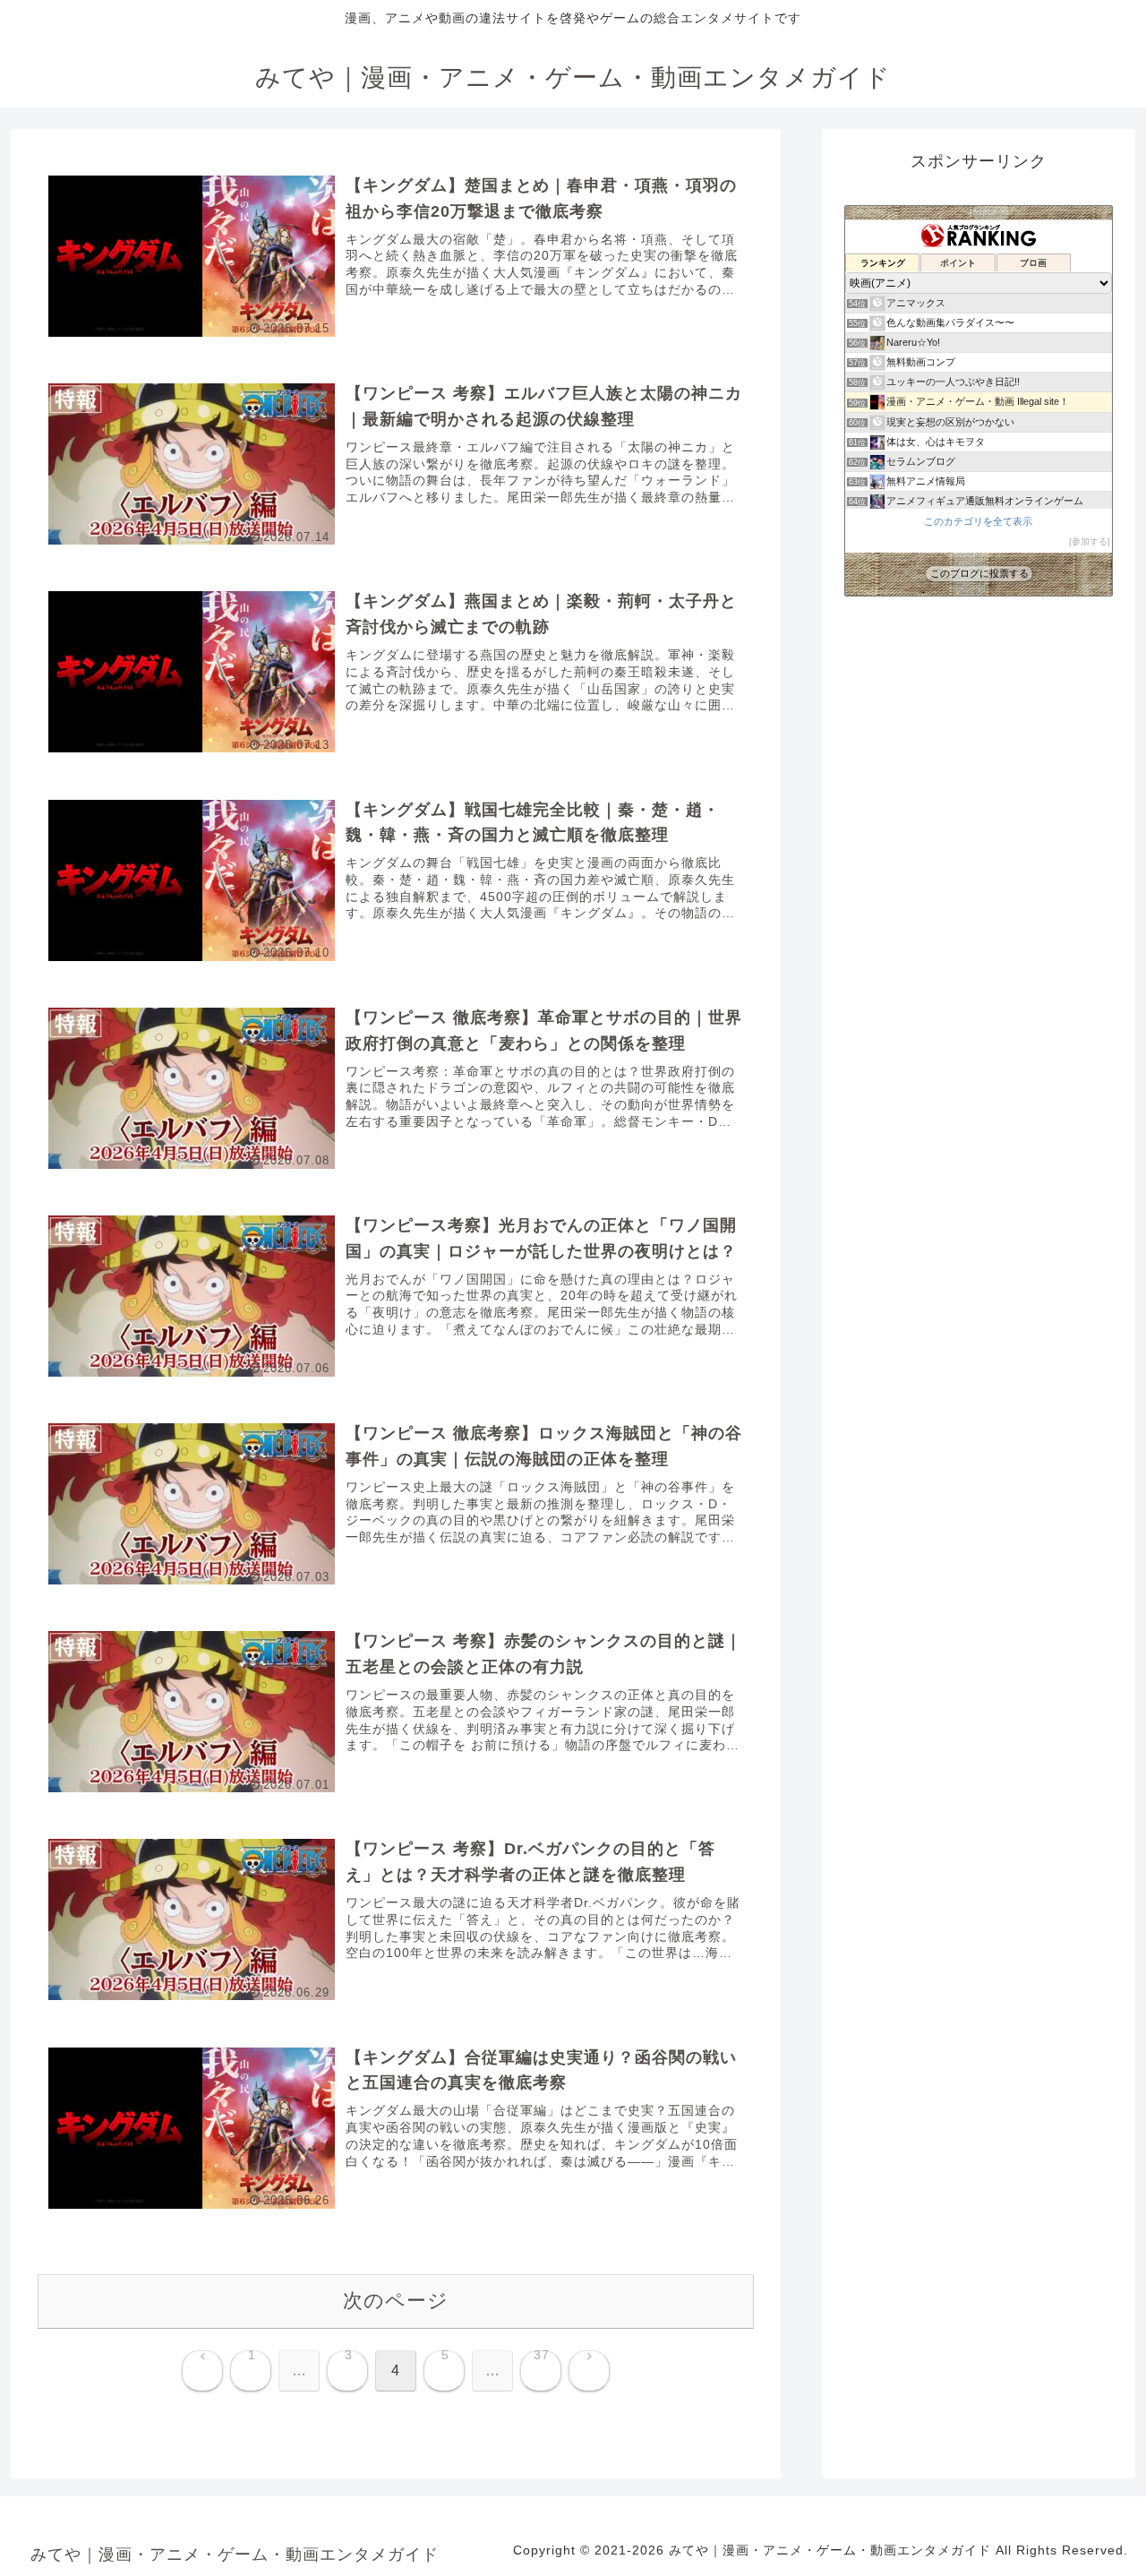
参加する (1090, 541)
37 (542, 2356)
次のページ (396, 2301)
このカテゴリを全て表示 (978, 521)
